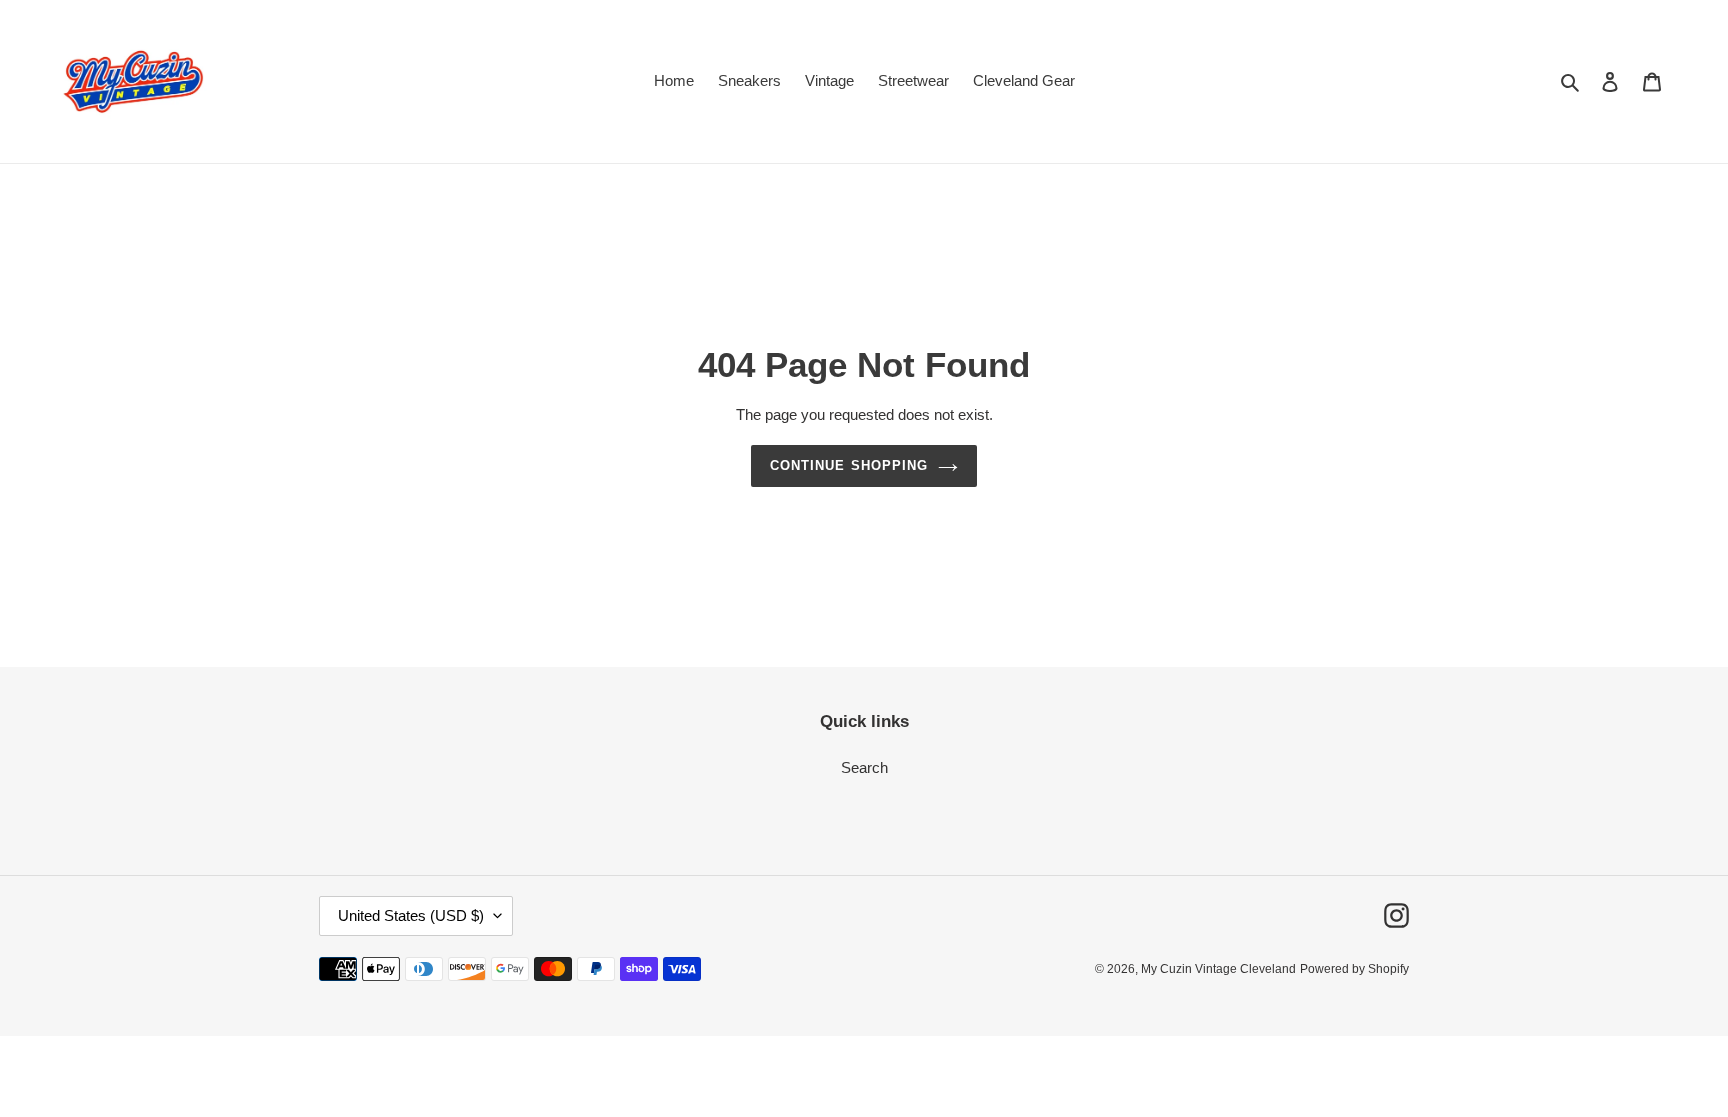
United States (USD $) (411, 915)
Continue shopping (849, 465)
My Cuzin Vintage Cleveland (1218, 969)
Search (864, 767)
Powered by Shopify (1354, 969)
